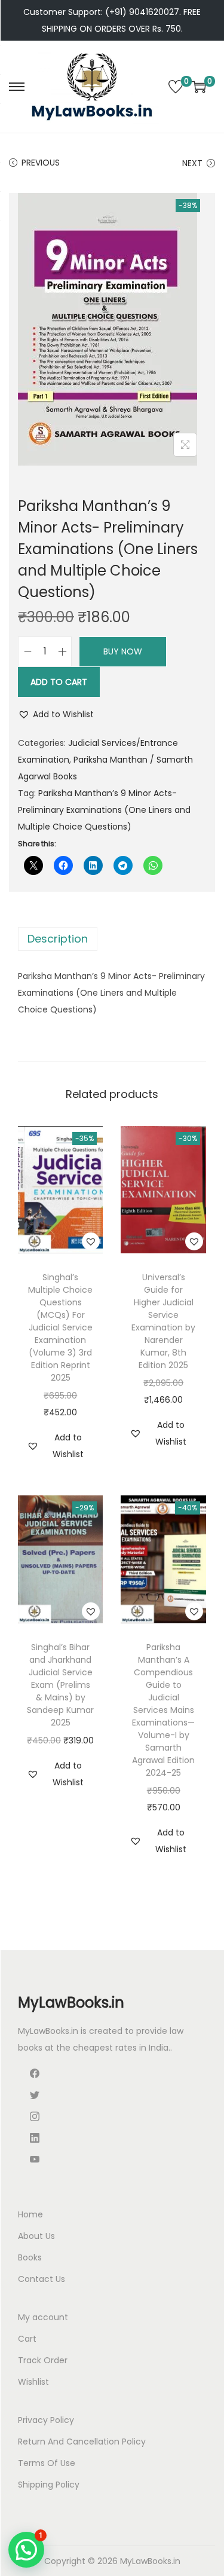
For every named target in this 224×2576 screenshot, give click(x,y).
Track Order (43, 2360)
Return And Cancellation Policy (82, 2442)
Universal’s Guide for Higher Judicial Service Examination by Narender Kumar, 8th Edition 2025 (163, 1321)
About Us (36, 2236)
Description (58, 939)
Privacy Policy (46, 2420)
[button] (56, 714)
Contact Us (42, 2279)
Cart (27, 2339)
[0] (176, 87)
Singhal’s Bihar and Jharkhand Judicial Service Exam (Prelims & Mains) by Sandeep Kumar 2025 (60, 1685)
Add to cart (59, 682)
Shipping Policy (49, 2485)
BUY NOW (123, 651)
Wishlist (33, 2382)
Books (30, 2257)
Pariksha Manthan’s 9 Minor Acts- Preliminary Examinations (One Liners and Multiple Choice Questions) (104, 810)
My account (43, 2317)
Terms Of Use (47, 2463)
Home (30, 2214)
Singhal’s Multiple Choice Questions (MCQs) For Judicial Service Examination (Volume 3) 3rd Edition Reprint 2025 (60, 1327)
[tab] (112, 939)
